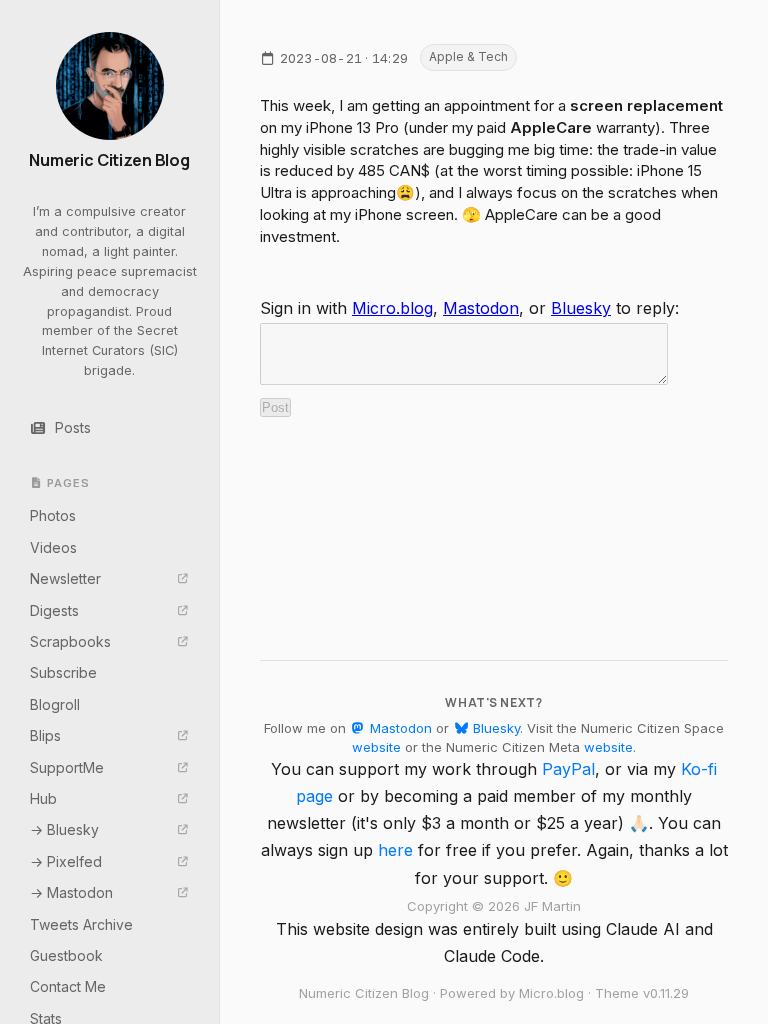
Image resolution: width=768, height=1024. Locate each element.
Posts (73, 427)
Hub (43, 798)
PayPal (568, 769)
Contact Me (68, 986)
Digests (54, 610)
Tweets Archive (81, 924)
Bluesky (581, 308)
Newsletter (65, 578)
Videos (53, 547)
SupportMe (67, 767)
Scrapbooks (70, 641)
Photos (53, 515)
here (395, 850)
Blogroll (55, 704)
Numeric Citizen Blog (109, 160)
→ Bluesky (64, 829)
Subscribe (63, 672)
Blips (45, 735)
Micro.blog (392, 308)
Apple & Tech (468, 56)
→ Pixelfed (66, 861)
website (376, 747)
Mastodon (481, 308)
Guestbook (66, 955)
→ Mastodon (71, 892)
